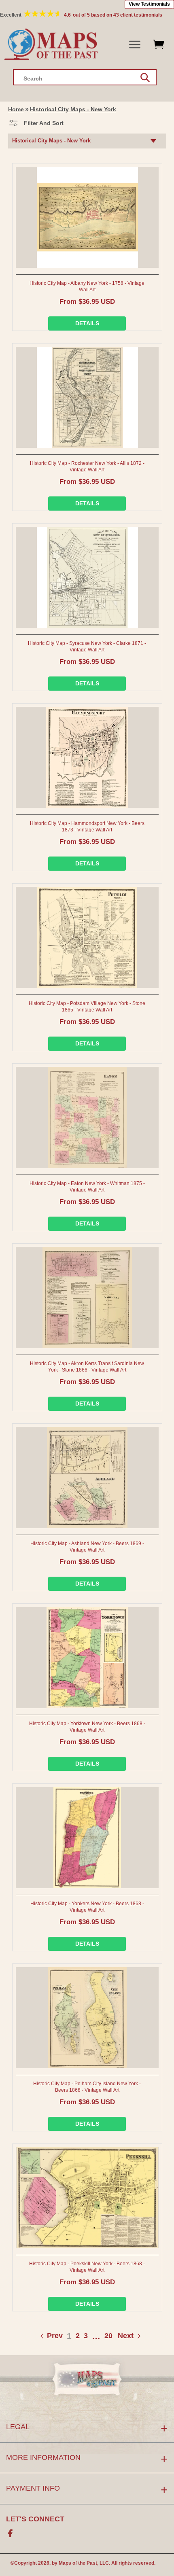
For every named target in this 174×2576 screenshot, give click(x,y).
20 (108, 2336)
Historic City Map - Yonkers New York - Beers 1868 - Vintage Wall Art (87, 1907)
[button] (135, 45)
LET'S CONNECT (35, 2519)
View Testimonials (149, 4)
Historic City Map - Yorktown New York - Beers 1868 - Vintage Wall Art (87, 1727)
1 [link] (69, 2336)
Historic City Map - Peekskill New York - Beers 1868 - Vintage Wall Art (87, 2267)
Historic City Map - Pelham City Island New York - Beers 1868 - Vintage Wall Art (87, 2087)
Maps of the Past (78, 2563)
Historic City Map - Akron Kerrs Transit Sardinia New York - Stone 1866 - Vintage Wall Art (87, 1367)
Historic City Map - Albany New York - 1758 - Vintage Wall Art (87, 286)
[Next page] (117, 2336)
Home (16, 109)
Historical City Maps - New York (73, 109)
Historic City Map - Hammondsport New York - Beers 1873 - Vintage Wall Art (87, 827)
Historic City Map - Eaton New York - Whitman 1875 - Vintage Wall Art (87, 1187)
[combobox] (85, 77)
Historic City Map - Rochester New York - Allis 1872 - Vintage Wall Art (87, 466)
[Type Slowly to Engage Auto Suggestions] (145, 78)
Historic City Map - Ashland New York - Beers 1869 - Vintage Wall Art (87, 1547)
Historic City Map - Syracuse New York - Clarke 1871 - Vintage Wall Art (87, 647)
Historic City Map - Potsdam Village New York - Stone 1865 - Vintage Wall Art (87, 1007)
